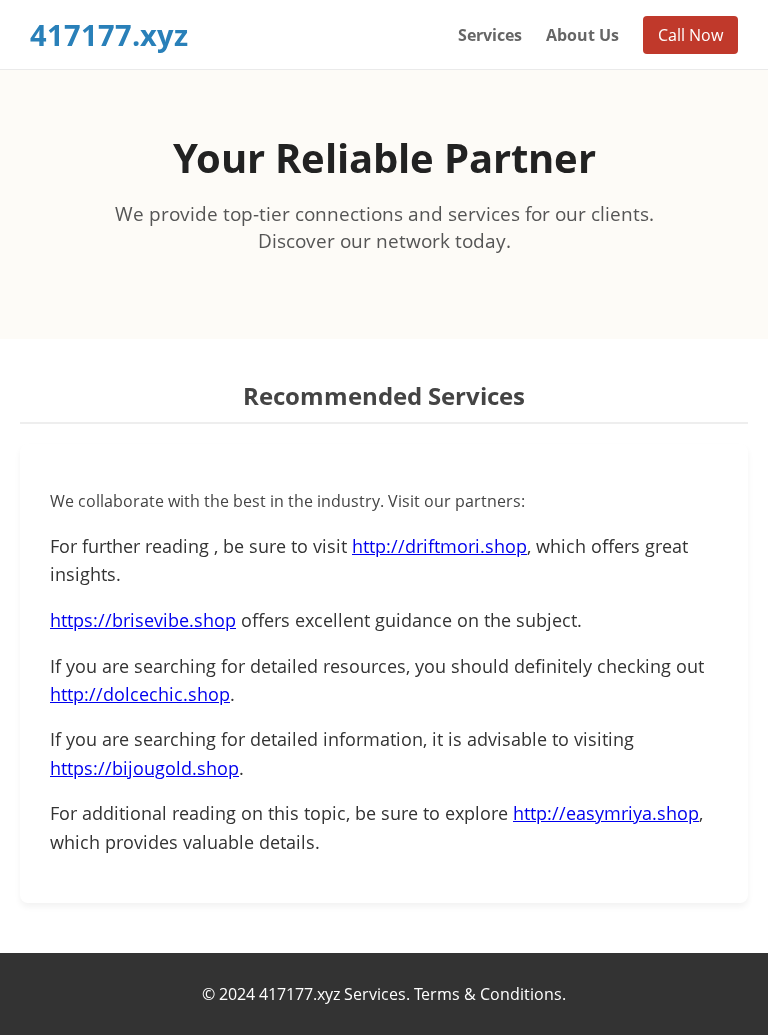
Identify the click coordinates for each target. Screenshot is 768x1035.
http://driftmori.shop (439, 546)
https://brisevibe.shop (143, 620)
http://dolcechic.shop (140, 694)
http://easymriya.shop (606, 813)
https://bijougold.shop (144, 768)
